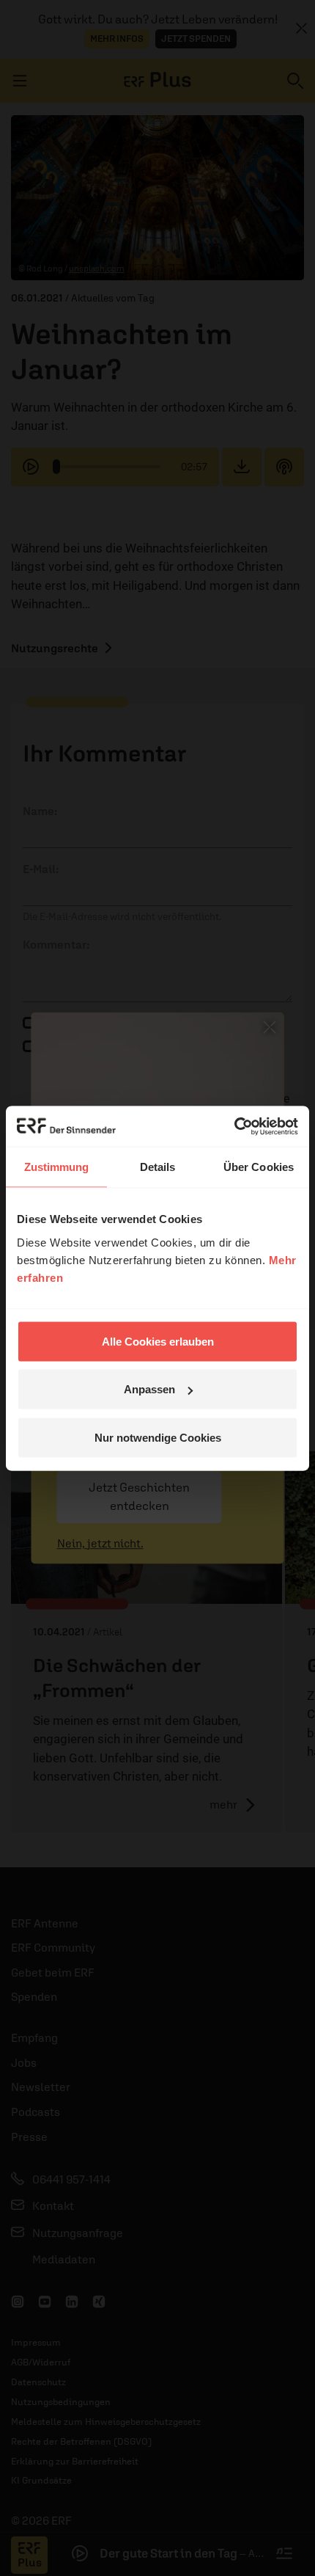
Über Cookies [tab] (259, 1167)
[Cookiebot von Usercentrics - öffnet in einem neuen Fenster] (234, 1126)
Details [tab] (158, 1167)
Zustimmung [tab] (57, 1167)
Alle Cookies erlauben (158, 1341)
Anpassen (149, 1389)
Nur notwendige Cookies (158, 1437)
